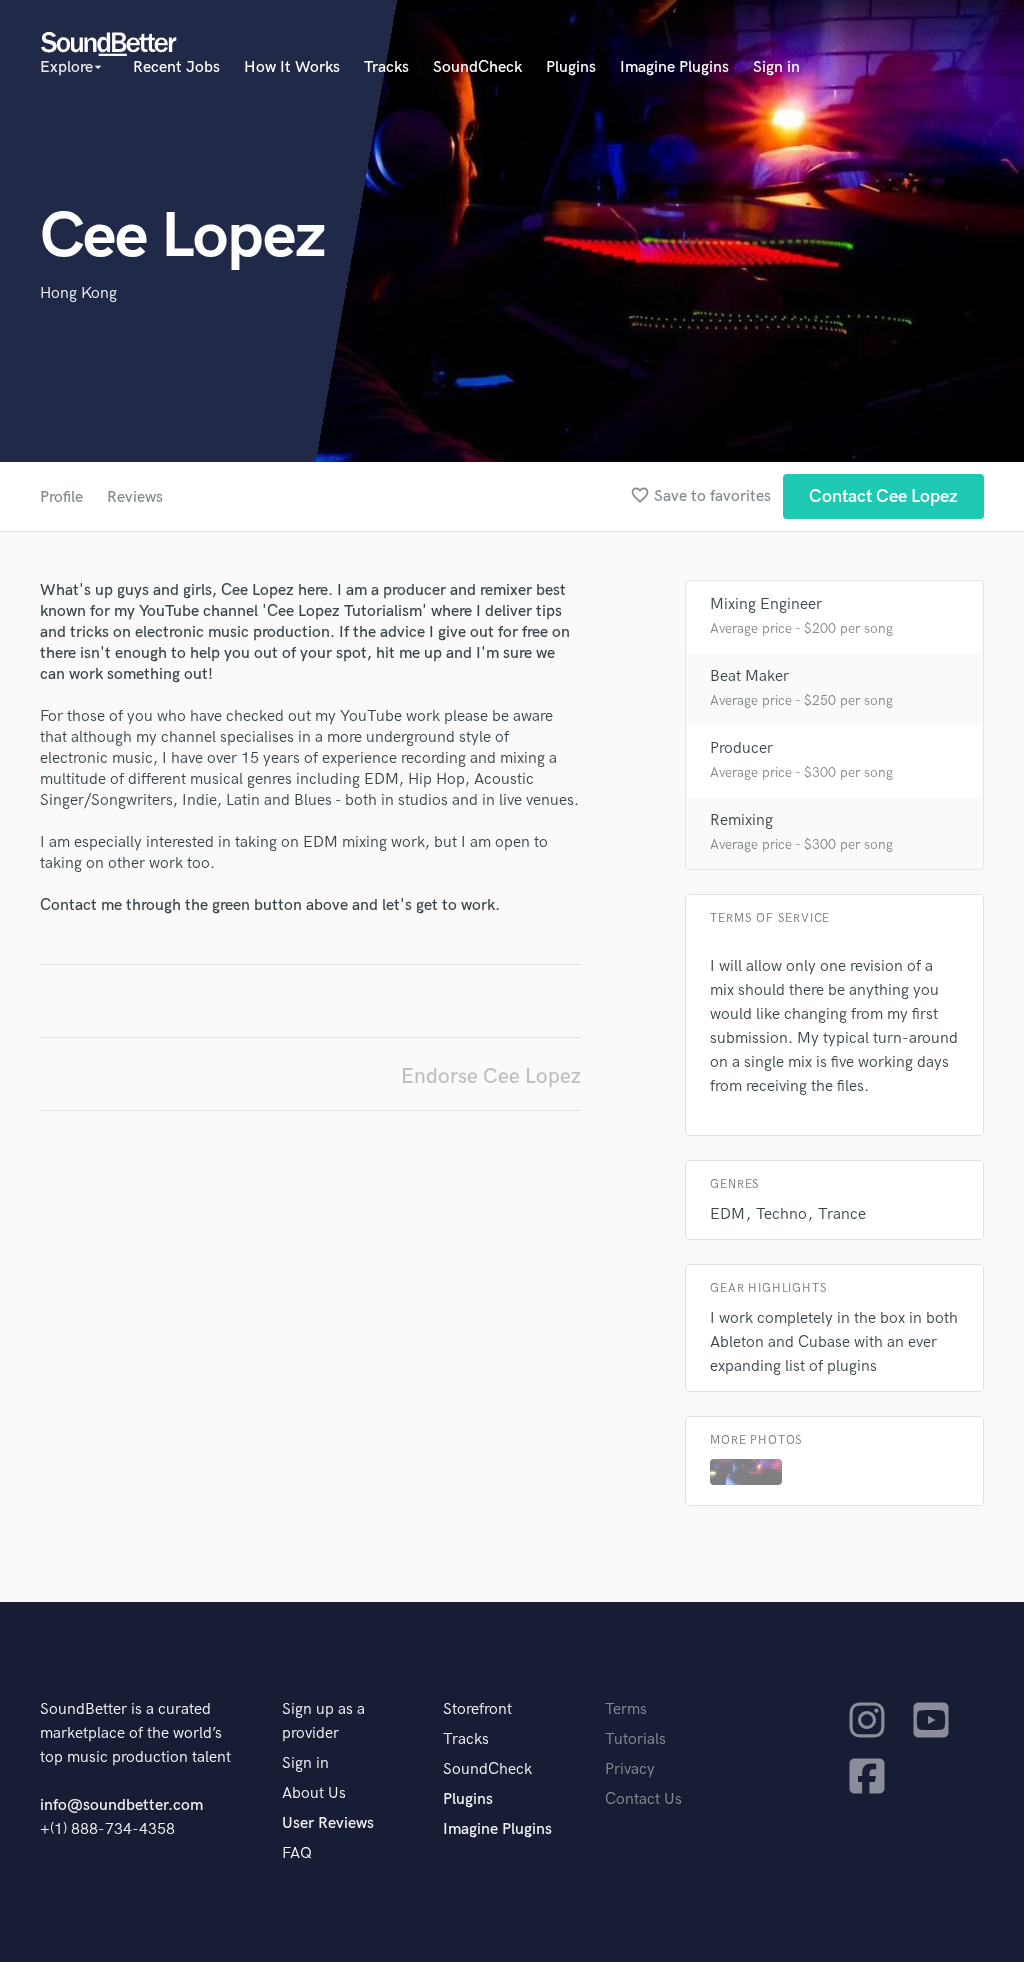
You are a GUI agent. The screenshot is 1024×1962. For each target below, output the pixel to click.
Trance (842, 1214)
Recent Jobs (176, 67)
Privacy (630, 1769)
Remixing (741, 820)
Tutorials (635, 1739)
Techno (781, 1214)
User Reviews (328, 1823)
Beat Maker (749, 676)
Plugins (571, 67)
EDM (727, 1214)
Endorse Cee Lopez (491, 1076)
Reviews (135, 497)
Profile (61, 497)
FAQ (297, 1853)
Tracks (386, 67)
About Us (314, 1793)
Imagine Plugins (674, 67)
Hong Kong (78, 293)
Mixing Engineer (766, 604)
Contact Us (643, 1799)
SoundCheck (477, 67)
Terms (626, 1709)
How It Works (292, 67)
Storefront (477, 1709)
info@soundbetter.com (121, 1805)
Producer (741, 748)
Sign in (776, 67)
